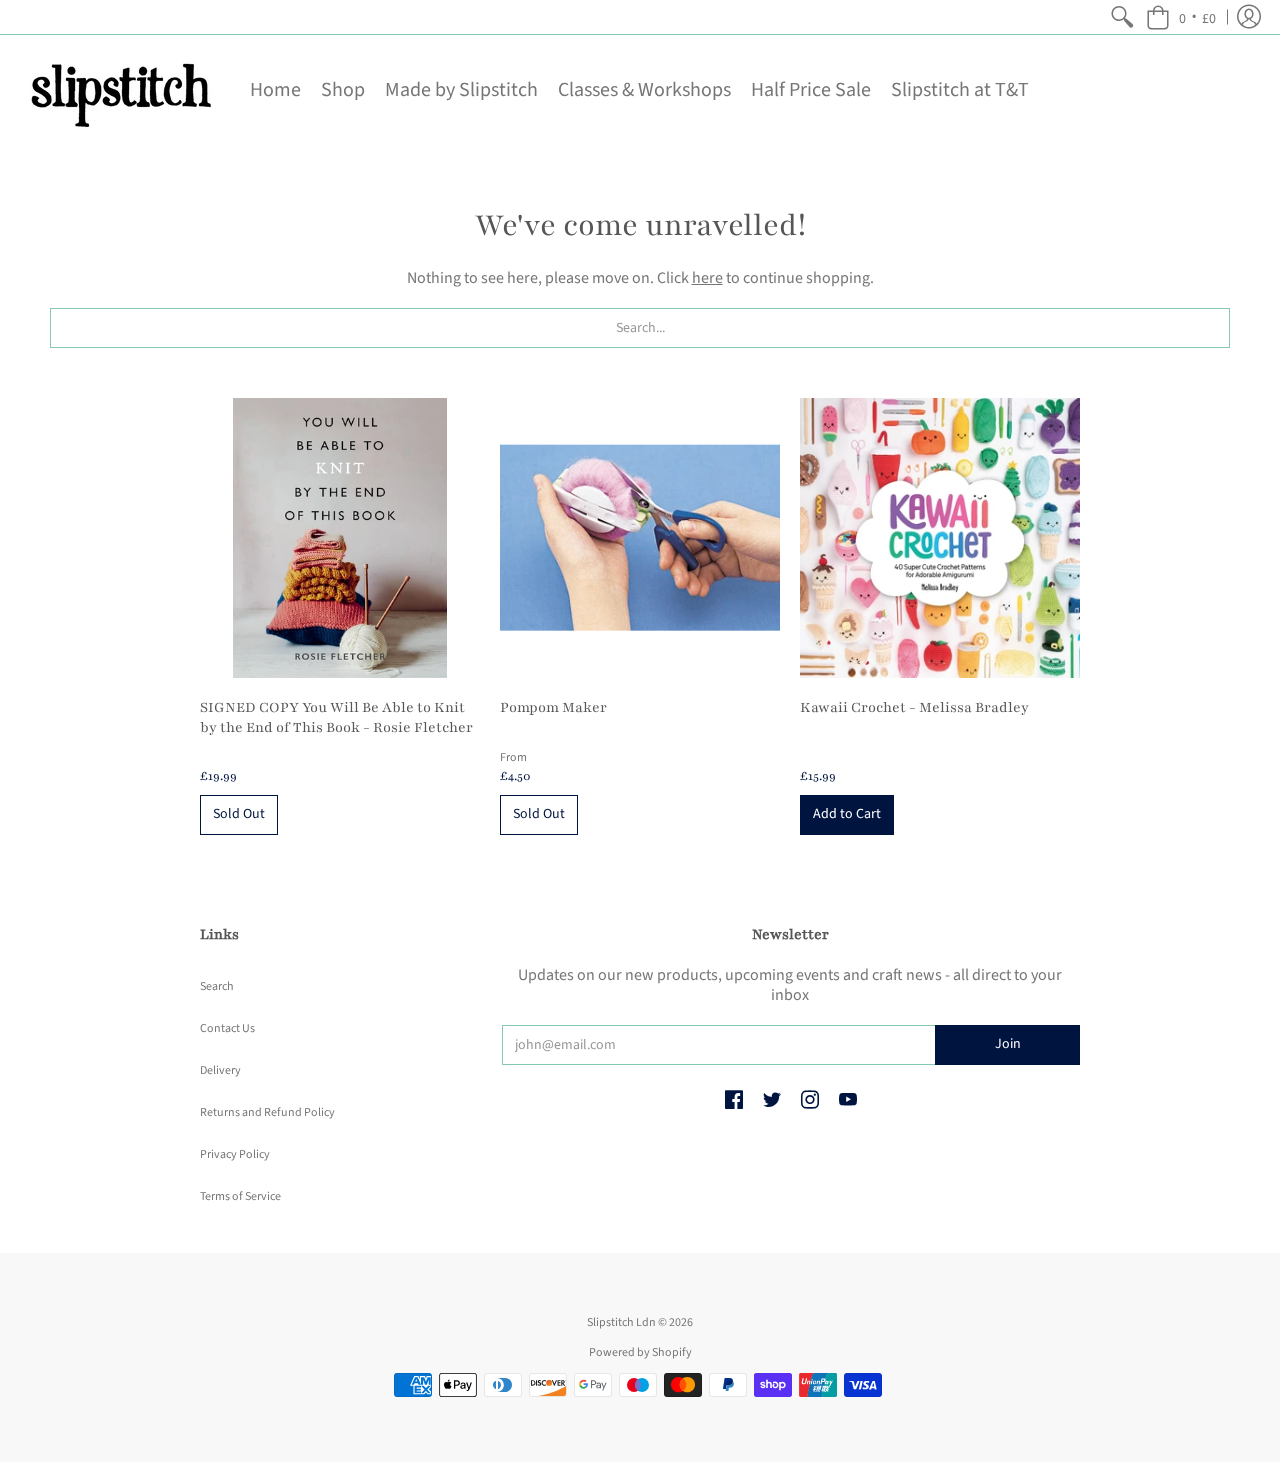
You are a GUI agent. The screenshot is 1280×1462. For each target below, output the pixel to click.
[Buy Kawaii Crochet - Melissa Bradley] (940, 538)
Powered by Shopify (640, 1352)
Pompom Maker (553, 707)
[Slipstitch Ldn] (120, 90)
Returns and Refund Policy (267, 1112)
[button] (1181, 17)
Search (217, 986)
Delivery (220, 1070)
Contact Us (227, 1028)
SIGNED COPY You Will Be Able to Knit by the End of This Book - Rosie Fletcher (336, 717)
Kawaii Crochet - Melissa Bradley (914, 707)
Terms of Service (240, 1196)
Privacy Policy (235, 1154)
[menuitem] (1122, 17)
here (707, 278)
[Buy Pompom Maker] (640, 538)
